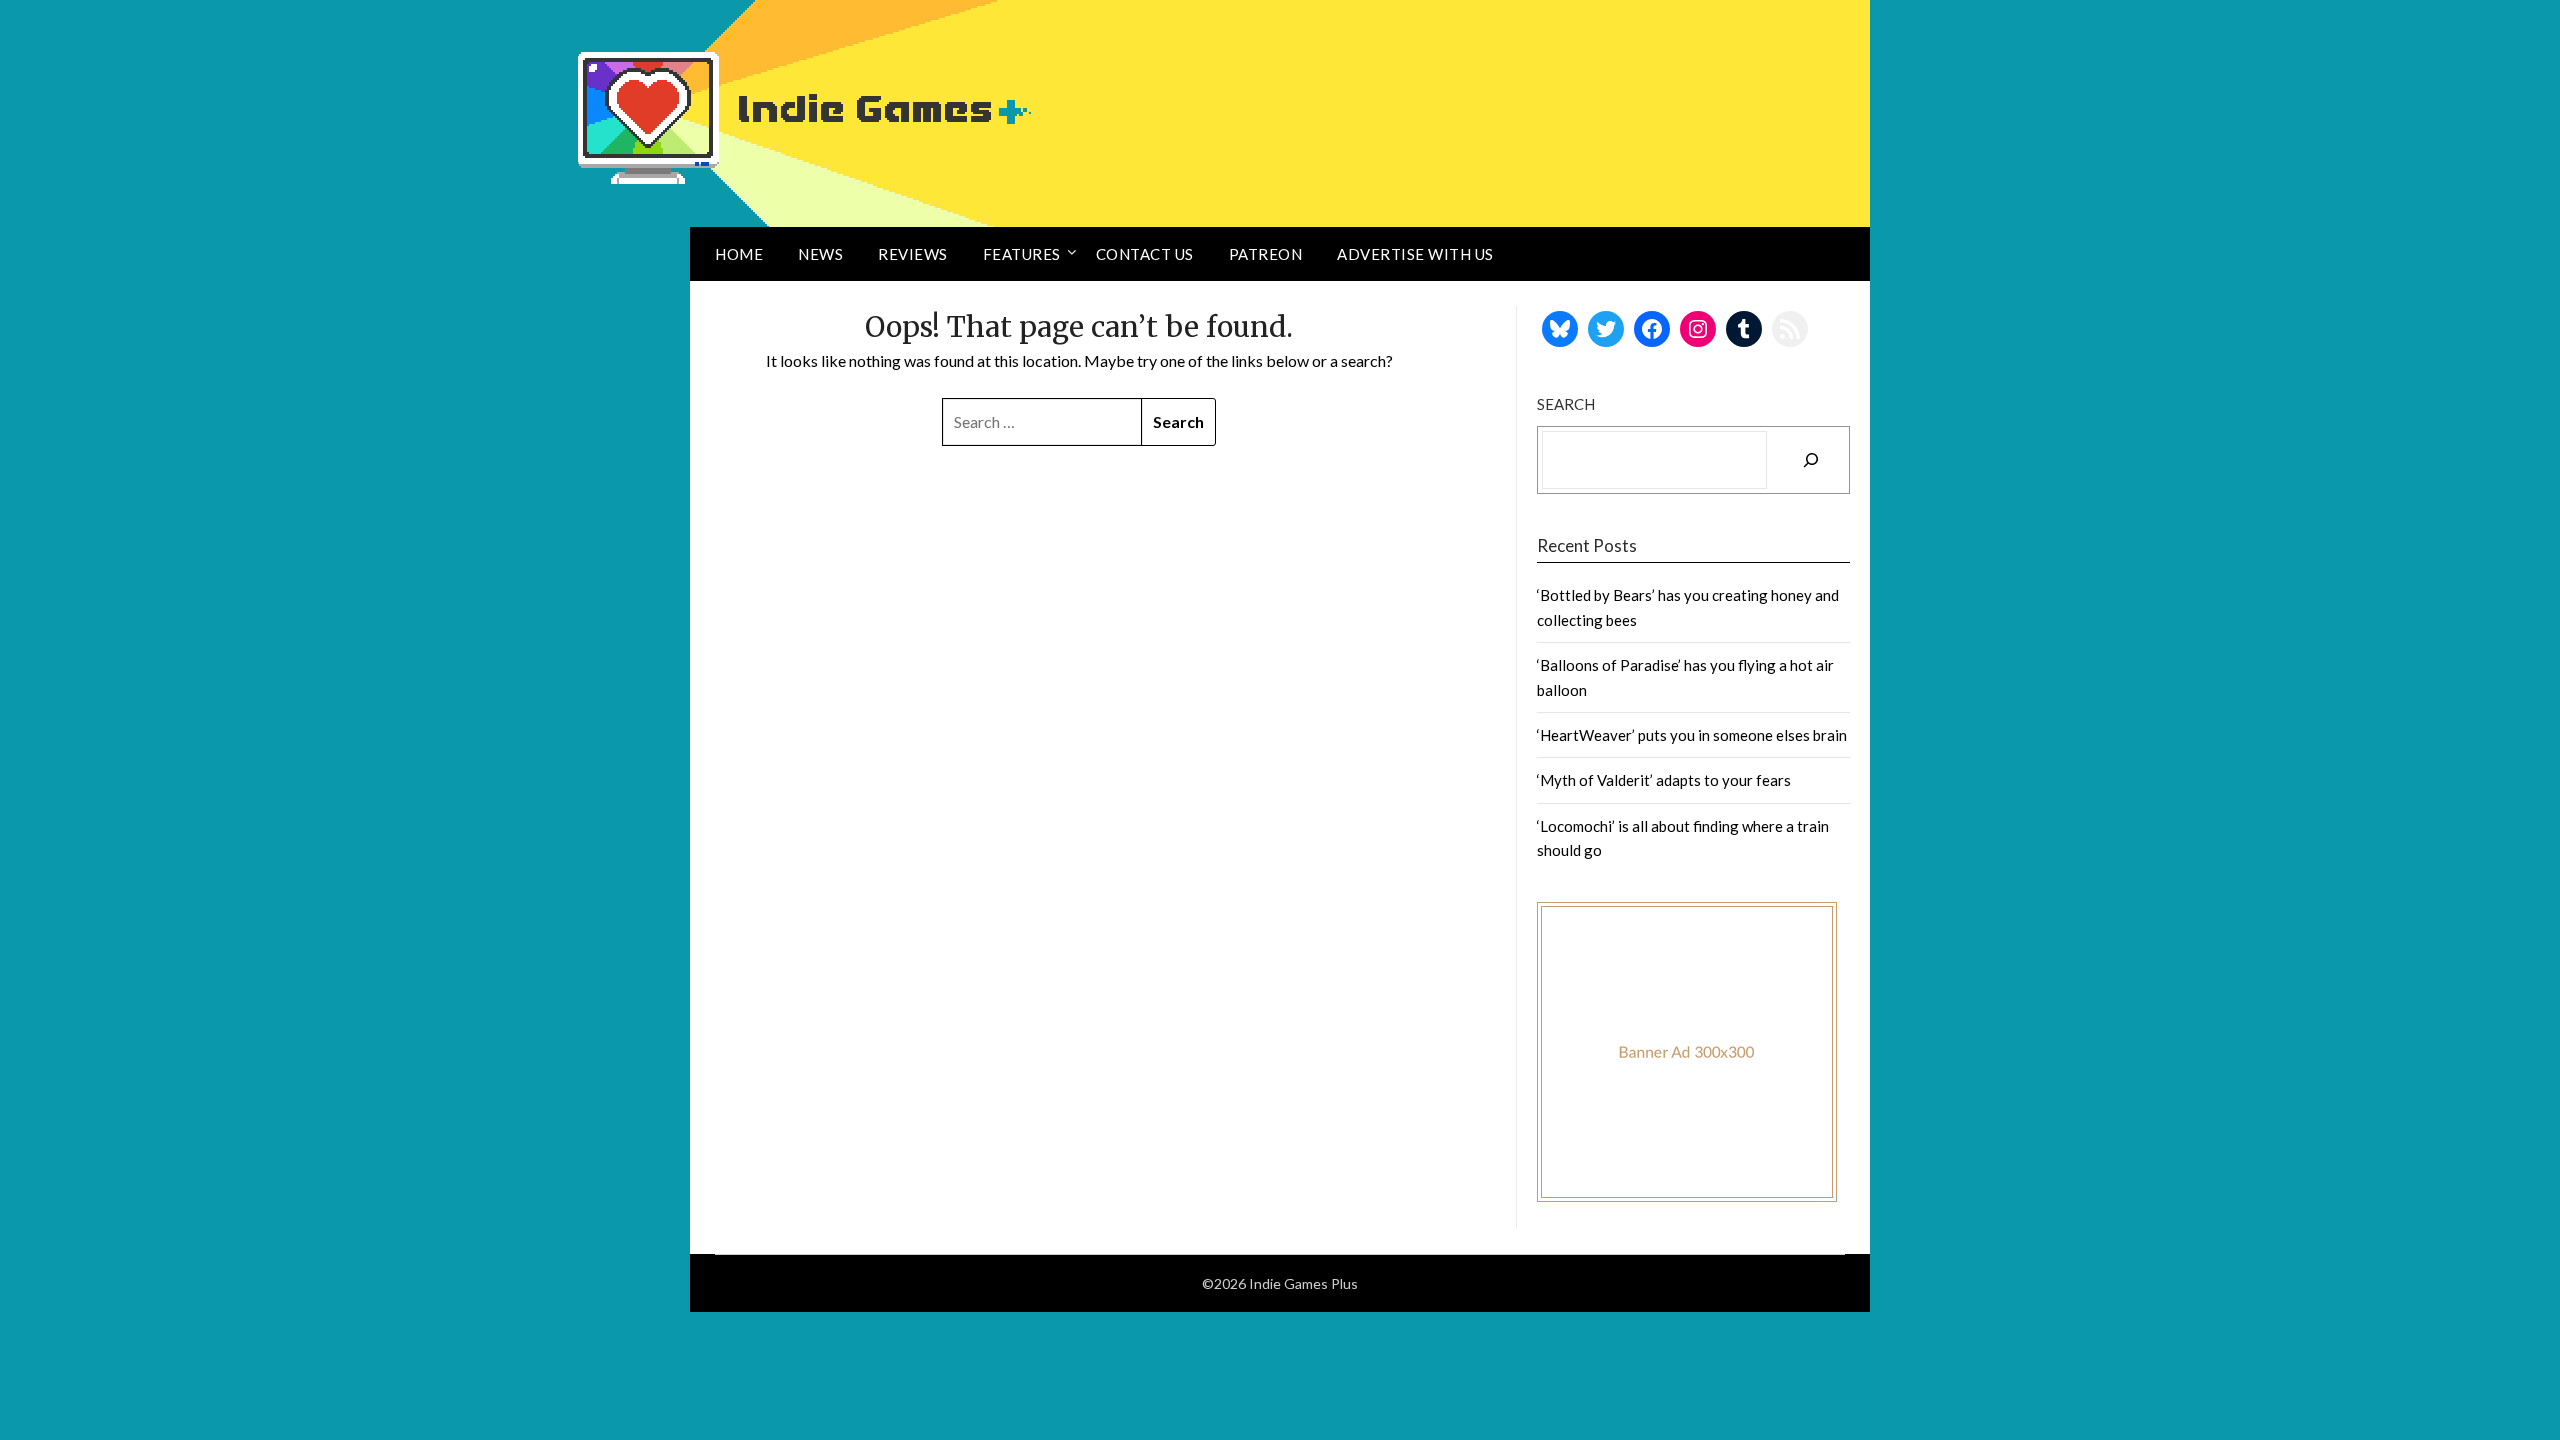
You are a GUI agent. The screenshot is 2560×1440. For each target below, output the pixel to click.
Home (739, 254)
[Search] (1811, 460)
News (820, 254)
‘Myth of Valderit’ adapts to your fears (1664, 780)
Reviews (913, 254)
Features (1022, 254)
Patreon (1266, 254)
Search (1566, 404)
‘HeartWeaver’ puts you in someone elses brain (1692, 735)
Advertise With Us (1415, 254)
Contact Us (1145, 254)
